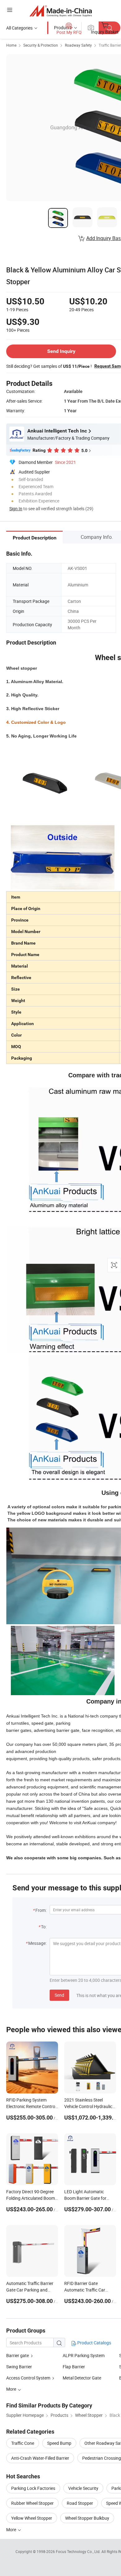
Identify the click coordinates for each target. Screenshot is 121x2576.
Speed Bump (59, 2443)
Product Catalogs (94, 2343)
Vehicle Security (83, 2488)
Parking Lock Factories (33, 2488)
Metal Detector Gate (82, 2378)
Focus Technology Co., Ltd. (79, 2551)
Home (11, 45)
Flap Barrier (74, 2367)
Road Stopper (80, 2503)
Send (59, 1995)
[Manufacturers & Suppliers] (61, 11)
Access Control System (28, 2378)
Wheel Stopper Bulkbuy (87, 2518)
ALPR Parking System (84, 2355)
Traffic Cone (23, 2443)
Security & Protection (41, 45)
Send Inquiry (61, 351)
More (12, 2530)
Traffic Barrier (110, 45)
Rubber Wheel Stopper (32, 2503)
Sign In (16, 509)
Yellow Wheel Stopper (32, 2518)
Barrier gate (18, 2355)
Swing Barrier (19, 2367)
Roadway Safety (78, 45)
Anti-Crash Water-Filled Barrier (40, 2458)
